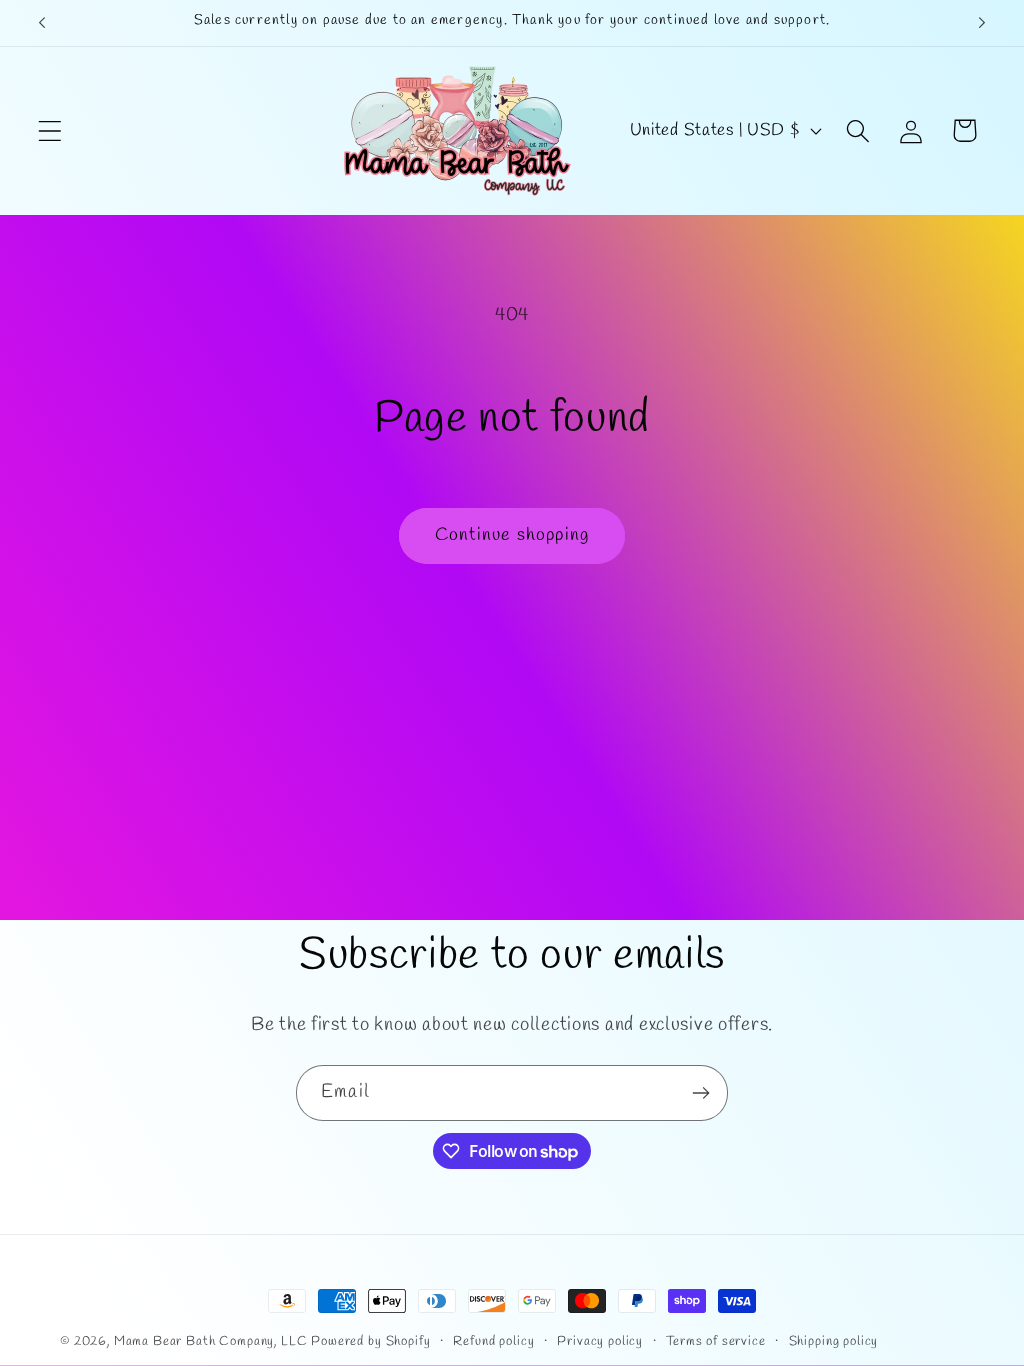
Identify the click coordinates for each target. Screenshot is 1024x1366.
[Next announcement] (982, 23)
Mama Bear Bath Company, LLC (211, 1341)
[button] (50, 130)
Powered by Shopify (370, 1341)
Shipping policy (834, 1341)
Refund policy (493, 1341)
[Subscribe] (700, 1093)
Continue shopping (512, 535)
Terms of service (715, 1341)
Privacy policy (600, 1341)
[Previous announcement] (42, 23)
